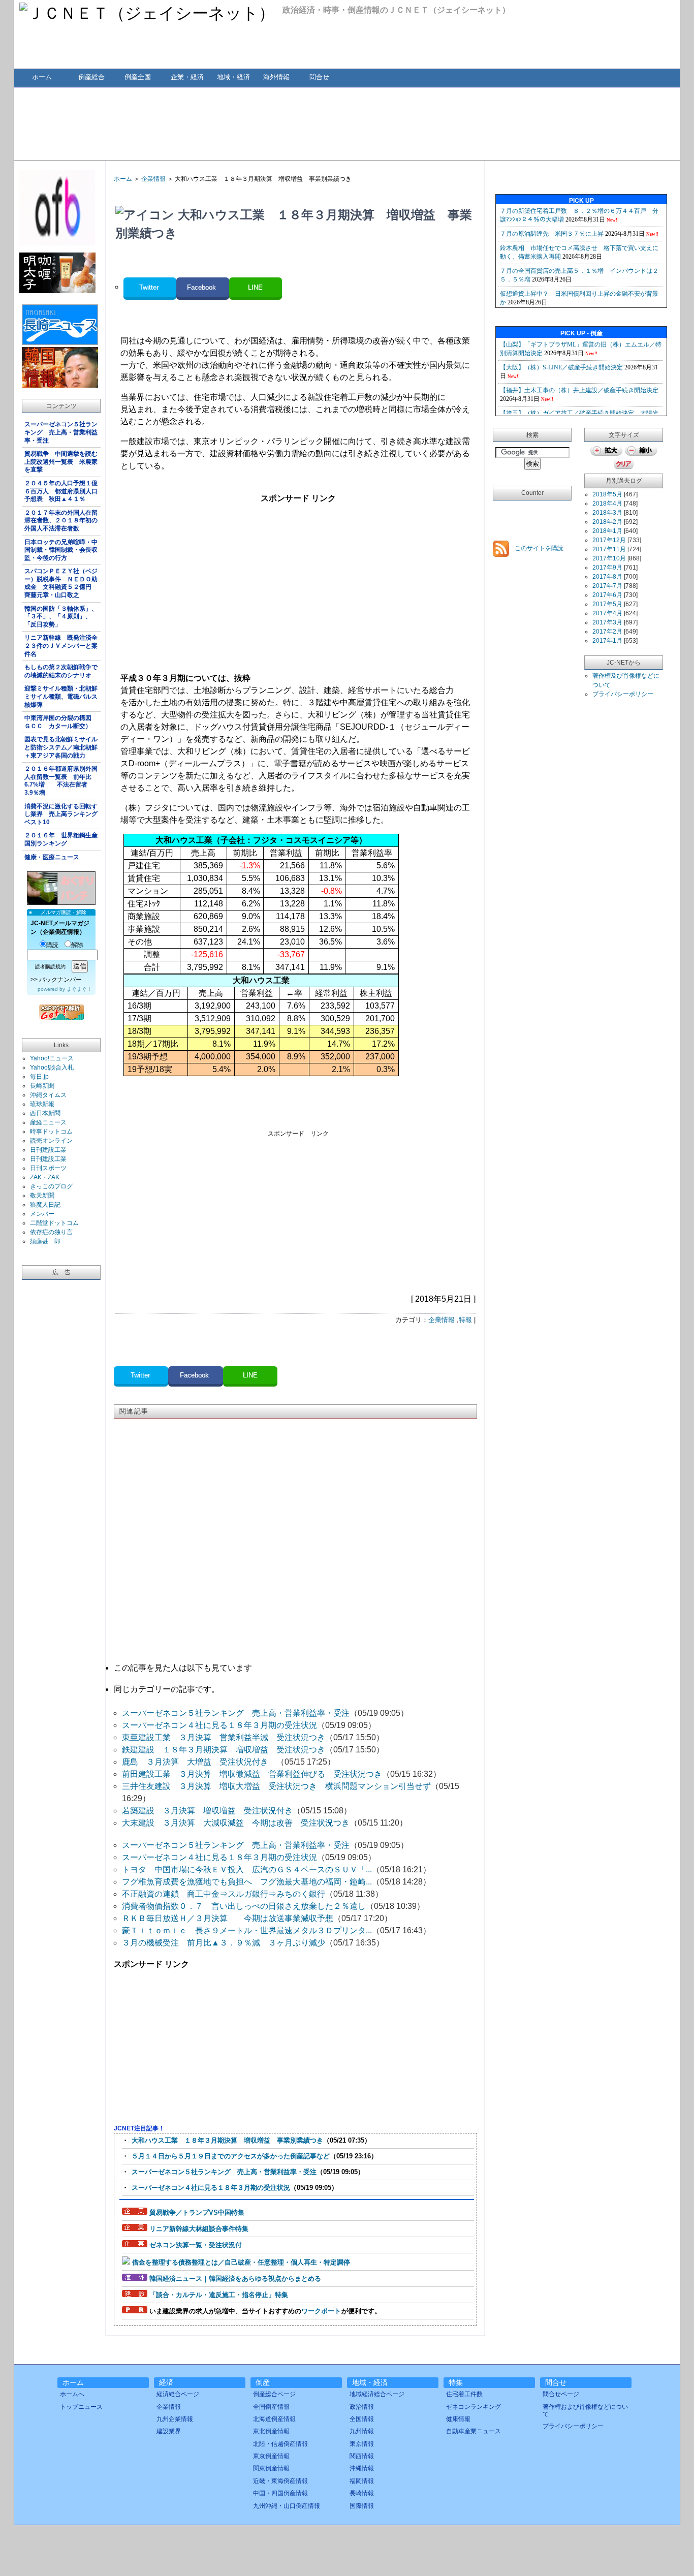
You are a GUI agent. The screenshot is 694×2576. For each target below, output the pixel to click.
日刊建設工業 (48, 1150)
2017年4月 (607, 613)
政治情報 (362, 2407)
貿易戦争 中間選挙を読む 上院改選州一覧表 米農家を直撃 (62, 462)
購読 (52, 945)
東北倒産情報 (271, 2431)
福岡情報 (362, 2481)
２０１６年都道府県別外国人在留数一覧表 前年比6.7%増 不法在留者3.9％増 (61, 781)
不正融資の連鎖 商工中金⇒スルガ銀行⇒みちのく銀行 (224, 1894)
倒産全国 (138, 77)
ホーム (42, 77)
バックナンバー (60, 980)
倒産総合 (91, 77)
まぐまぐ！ (79, 989)
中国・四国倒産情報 (280, 2493)
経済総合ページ (178, 2394)
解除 (77, 945)
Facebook (202, 287)
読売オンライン (51, 1141)
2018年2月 (607, 522)
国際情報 (362, 2506)
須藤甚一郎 (45, 1241)
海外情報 (276, 77)
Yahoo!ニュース (52, 1058)
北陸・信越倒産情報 (280, 2444)
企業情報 (153, 179)
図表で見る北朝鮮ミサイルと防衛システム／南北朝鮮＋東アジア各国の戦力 (61, 747)
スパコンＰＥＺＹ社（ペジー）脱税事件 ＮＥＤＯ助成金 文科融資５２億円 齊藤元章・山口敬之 (61, 583)
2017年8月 (607, 577)
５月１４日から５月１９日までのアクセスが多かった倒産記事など (231, 2156)
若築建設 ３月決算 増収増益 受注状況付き (207, 1811)
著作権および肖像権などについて (585, 2410)
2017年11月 (609, 549)
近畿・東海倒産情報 (280, 2481)
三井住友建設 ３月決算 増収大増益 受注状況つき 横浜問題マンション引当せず (276, 1786)
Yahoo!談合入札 (52, 1067)
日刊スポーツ (48, 1168)
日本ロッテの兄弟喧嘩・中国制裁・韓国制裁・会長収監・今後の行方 (61, 550)
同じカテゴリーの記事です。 (167, 1689)
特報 (465, 1320)
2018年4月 (607, 504)
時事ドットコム (51, 1132)
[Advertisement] (346, 123)
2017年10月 (609, 558)
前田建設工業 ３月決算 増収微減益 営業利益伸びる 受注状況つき (252, 1774)
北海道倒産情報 (274, 2419)
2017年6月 (607, 595)
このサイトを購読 (538, 548)
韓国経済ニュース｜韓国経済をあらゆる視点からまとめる (235, 2279)
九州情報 (362, 2431)
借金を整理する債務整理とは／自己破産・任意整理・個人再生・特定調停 (241, 2262)
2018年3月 (607, 513)
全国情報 (362, 2419)
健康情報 (458, 2419)
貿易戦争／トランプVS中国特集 (197, 2212)
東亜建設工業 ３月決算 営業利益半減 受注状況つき (224, 1737)
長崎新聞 (42, 1086)
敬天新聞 (42, 1196)
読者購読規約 (50, 967)
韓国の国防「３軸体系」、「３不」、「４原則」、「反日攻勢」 (61, 617)
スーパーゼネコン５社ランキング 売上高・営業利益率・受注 (61, 432)
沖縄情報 (362, 2468)
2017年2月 (607, 632)
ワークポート (321, 2311)
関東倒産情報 (271, 2468)
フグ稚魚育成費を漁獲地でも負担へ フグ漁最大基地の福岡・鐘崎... (247, 1882)
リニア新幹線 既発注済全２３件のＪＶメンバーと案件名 (61, 646)
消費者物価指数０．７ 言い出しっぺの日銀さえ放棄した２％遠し (244, 1906)
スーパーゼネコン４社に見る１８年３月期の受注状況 (219, 1725)
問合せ (319, 77)
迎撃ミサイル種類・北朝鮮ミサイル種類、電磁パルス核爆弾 (61, 696)
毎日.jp (39, 1077)
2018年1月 (607, 531)
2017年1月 (607, 641)
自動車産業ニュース (474, 2431)
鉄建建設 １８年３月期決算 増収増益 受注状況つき (224, 1750)
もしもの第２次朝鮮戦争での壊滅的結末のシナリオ (61, 671)
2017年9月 (607, 568)
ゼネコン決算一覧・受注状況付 (196, 2245)
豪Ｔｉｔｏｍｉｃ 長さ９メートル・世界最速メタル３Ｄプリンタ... (247, 1930)
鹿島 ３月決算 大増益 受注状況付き (199, 1762)
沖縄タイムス (48, 1095)
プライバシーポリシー (623, 694)
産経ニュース (48, 1122)
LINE (255, 287)
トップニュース (81, 2407)
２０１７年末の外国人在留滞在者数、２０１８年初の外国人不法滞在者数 (61, 521)
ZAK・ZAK (45, 1177)
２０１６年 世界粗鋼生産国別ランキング (61, 839)
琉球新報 (42, 1104)
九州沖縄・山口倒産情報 (287, 2506)
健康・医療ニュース (52, 857)
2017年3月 (607, 622)
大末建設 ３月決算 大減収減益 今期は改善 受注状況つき (236, 1823)
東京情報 (362, 2444)
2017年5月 (607, 604)
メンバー (42, 1214)
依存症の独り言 (51, 1232)
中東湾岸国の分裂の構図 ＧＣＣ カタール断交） (61, 722)
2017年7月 (607, 586)
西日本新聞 (45, 1113)
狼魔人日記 (45, 1205)
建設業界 (169, 2431)
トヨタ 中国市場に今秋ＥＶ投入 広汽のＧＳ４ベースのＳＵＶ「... (247, 1870)
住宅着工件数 (464, 2394)
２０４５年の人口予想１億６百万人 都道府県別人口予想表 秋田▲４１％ (61, 491)
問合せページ (561, 2394)
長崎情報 (362, 2493)
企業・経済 (187, 77)
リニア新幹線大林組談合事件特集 (199, 2229)
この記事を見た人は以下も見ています (183, 1668)
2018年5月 (607, 494)
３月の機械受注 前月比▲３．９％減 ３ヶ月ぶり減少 (224, 1943)
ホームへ (72, 2394)
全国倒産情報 (271, 2407)
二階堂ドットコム (54, 1223)
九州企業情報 (175, 2419)
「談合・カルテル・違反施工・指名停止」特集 (219, 2295)
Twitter (150, 287)
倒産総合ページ (274, 2394)
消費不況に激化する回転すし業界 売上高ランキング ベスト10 (62, 814)
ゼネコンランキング (474, 2407)
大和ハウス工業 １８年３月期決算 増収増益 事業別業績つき (227, 2140)
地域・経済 (233, 77)
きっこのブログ (51, 1186)
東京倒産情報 (271, 2456)
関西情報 (362, 2456)
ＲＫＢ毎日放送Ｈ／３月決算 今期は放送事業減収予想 (228, 1918)
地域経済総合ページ (377, 2394)
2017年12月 (609, 540)
